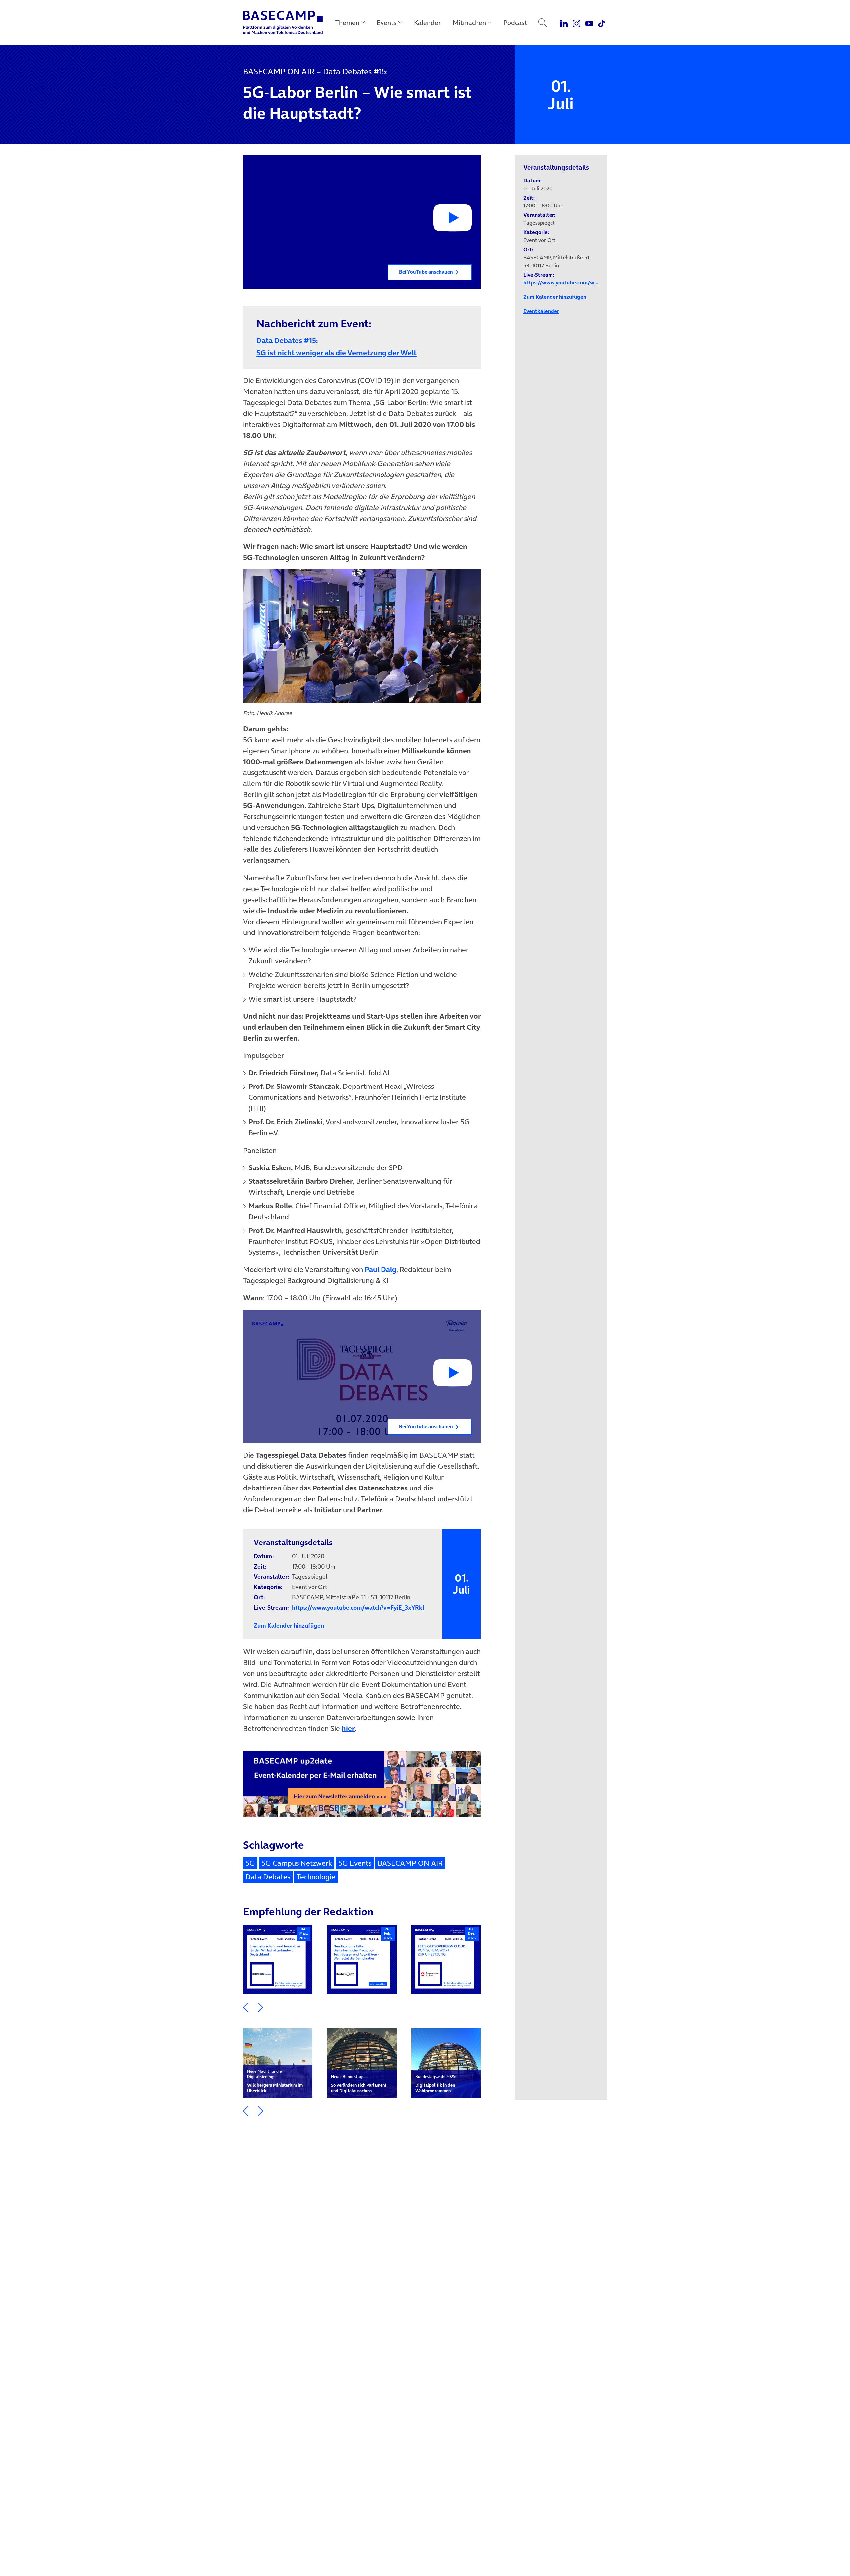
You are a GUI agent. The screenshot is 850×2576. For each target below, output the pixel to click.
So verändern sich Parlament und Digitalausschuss (359, 2084)
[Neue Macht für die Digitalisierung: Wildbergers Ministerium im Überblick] (278, 2063)
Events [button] (387, 23)
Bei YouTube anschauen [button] (426, 272)
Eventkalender (541, 311)
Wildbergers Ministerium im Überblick (275, 2081)
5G (250, 1863)
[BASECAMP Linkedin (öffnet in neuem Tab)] (564, 23)
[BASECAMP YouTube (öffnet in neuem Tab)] (589, 23)
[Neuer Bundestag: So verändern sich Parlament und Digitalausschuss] (362, 2063)
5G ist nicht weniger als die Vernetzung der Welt (362, 346)
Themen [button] (347, 23)
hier (348, 1728)
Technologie (316, 1877)
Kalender (427, 23)
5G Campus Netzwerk (297, 1863)
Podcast (515, 23)
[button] (362, 222)
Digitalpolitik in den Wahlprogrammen (436, 2084)
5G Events (355, 1863)
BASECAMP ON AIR (410, 1863)
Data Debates (268, 1877)
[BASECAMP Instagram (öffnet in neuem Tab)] (577, 23)
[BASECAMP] (283, 23)
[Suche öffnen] (543, 23)
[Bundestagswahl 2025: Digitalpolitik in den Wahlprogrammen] (446, 2063)
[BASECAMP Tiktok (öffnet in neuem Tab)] (601, 23)
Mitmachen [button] (469, 23)
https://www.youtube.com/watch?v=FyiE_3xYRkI (358, 1608)
